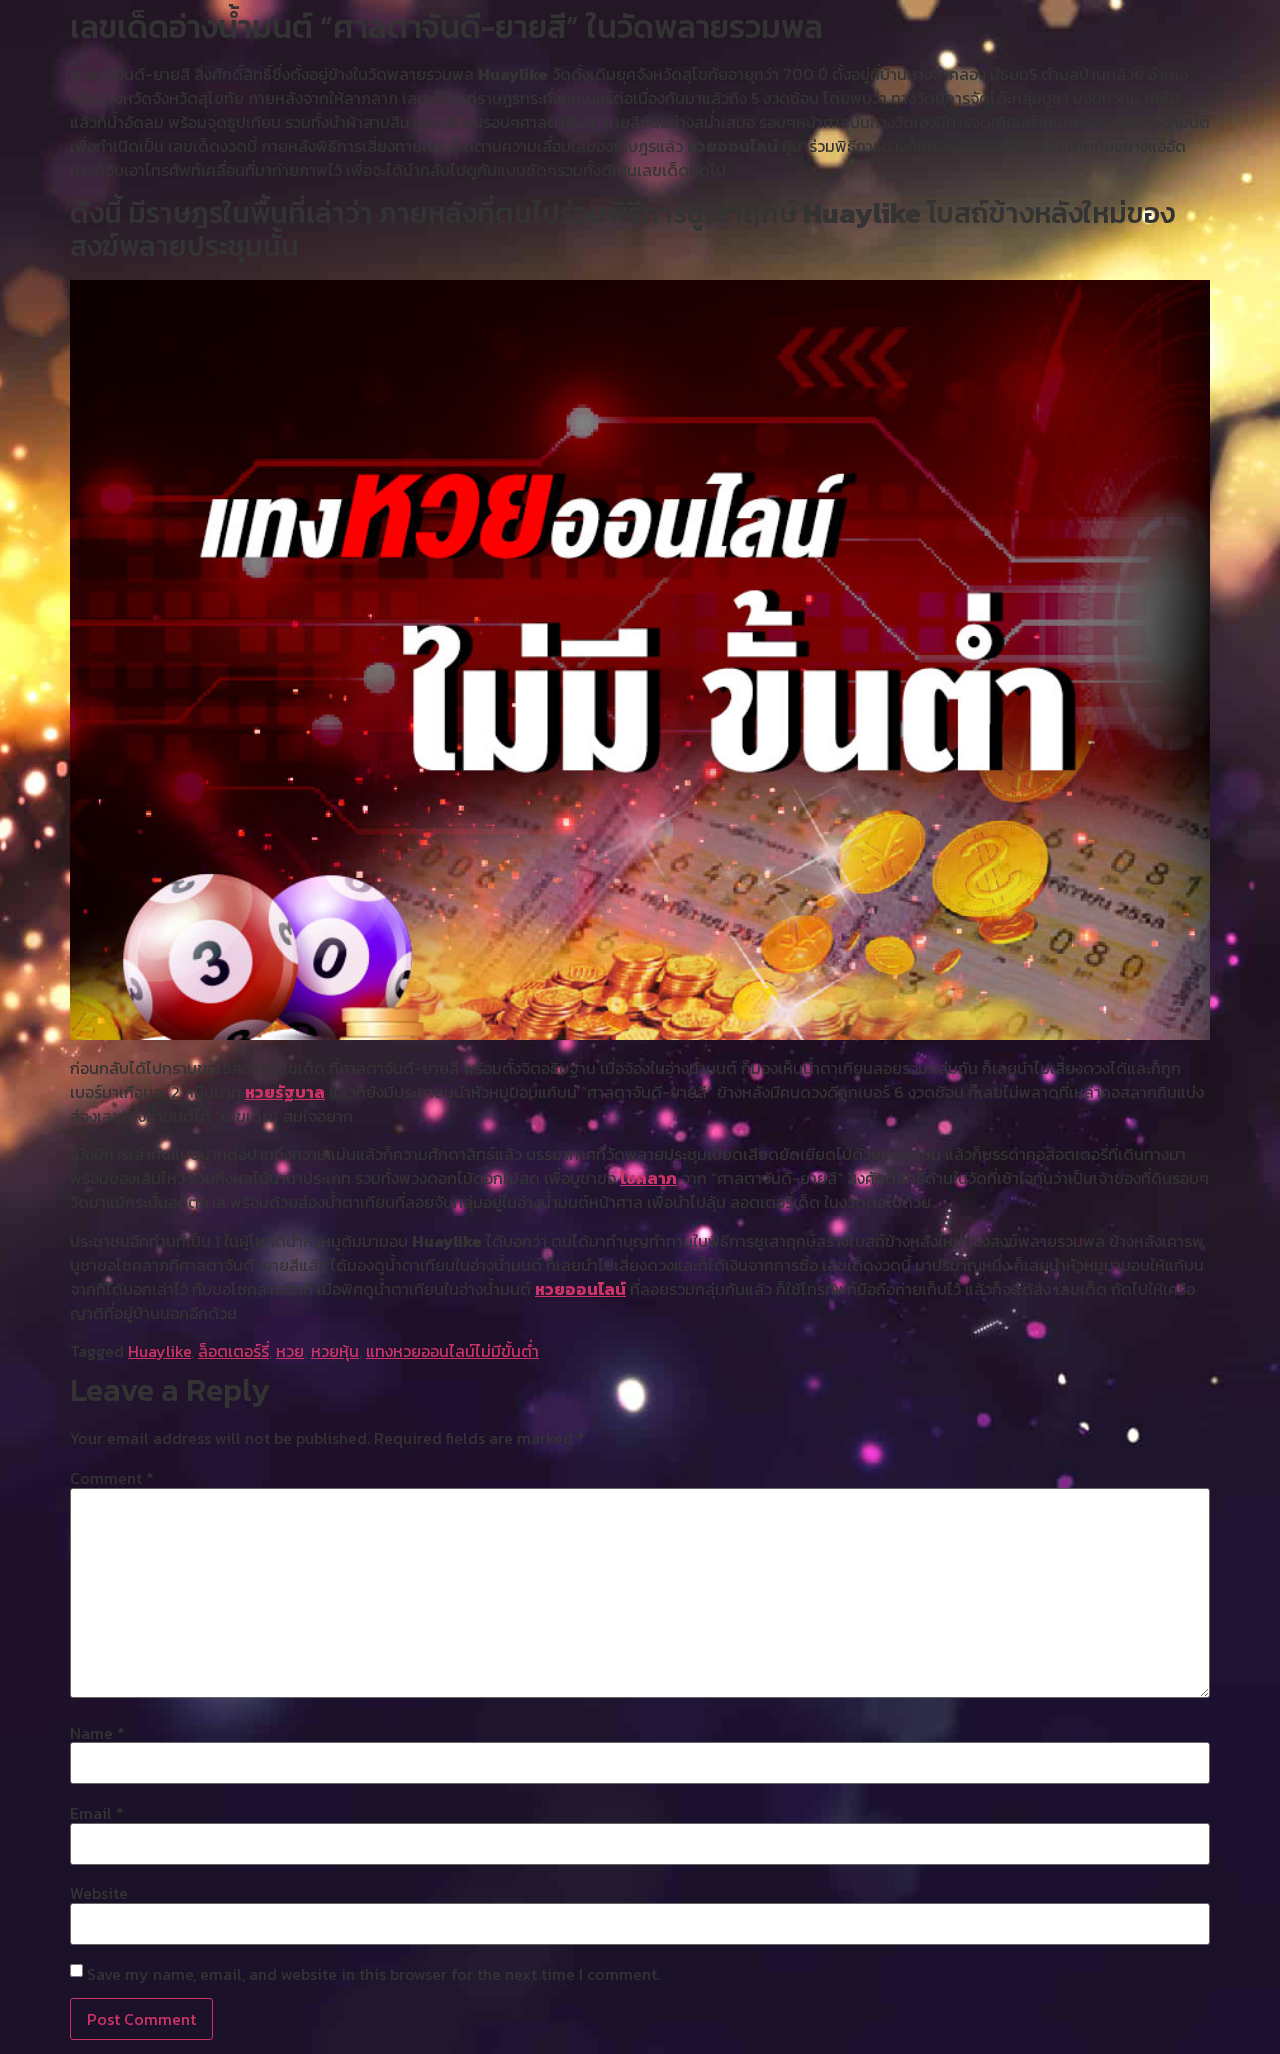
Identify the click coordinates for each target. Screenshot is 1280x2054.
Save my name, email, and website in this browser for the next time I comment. (373, 1974)
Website (99, 1893)
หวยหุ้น (335, 1351)
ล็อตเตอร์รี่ (233, 1351)
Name (97, 1733)
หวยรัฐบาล (285, 1092)
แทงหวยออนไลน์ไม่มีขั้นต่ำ (452, 1351)
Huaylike (159, 1351)
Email (97, 1813)
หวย (290, 1351)
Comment (112, 1478)
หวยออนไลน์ (580, 1289)
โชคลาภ (648, 1178)
